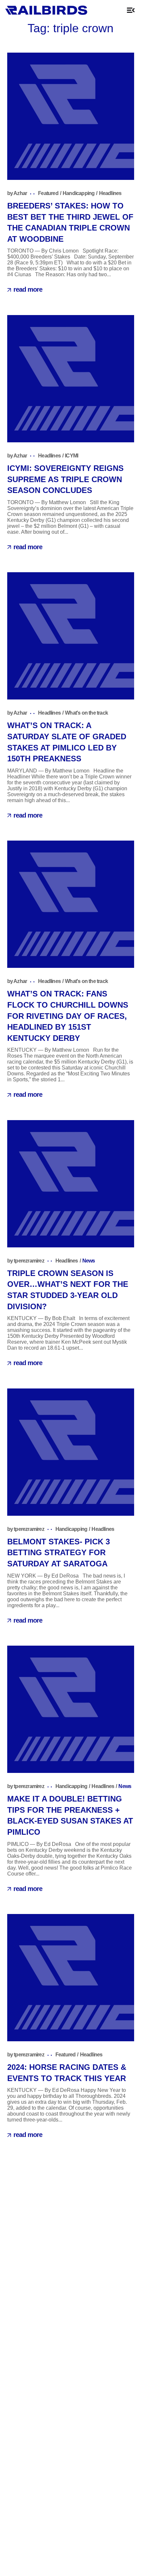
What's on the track (86, 713)
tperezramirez (29, 1261)
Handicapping (79, 193)
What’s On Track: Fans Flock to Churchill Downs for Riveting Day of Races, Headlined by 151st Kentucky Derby (68, 1016)
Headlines (110, 193)
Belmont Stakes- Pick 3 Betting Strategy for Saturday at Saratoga (59, 1553)
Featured (48, 193)
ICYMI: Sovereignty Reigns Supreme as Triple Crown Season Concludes (65, 479)
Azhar (20, 193)
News (89, 1261)
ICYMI (71, 456)
